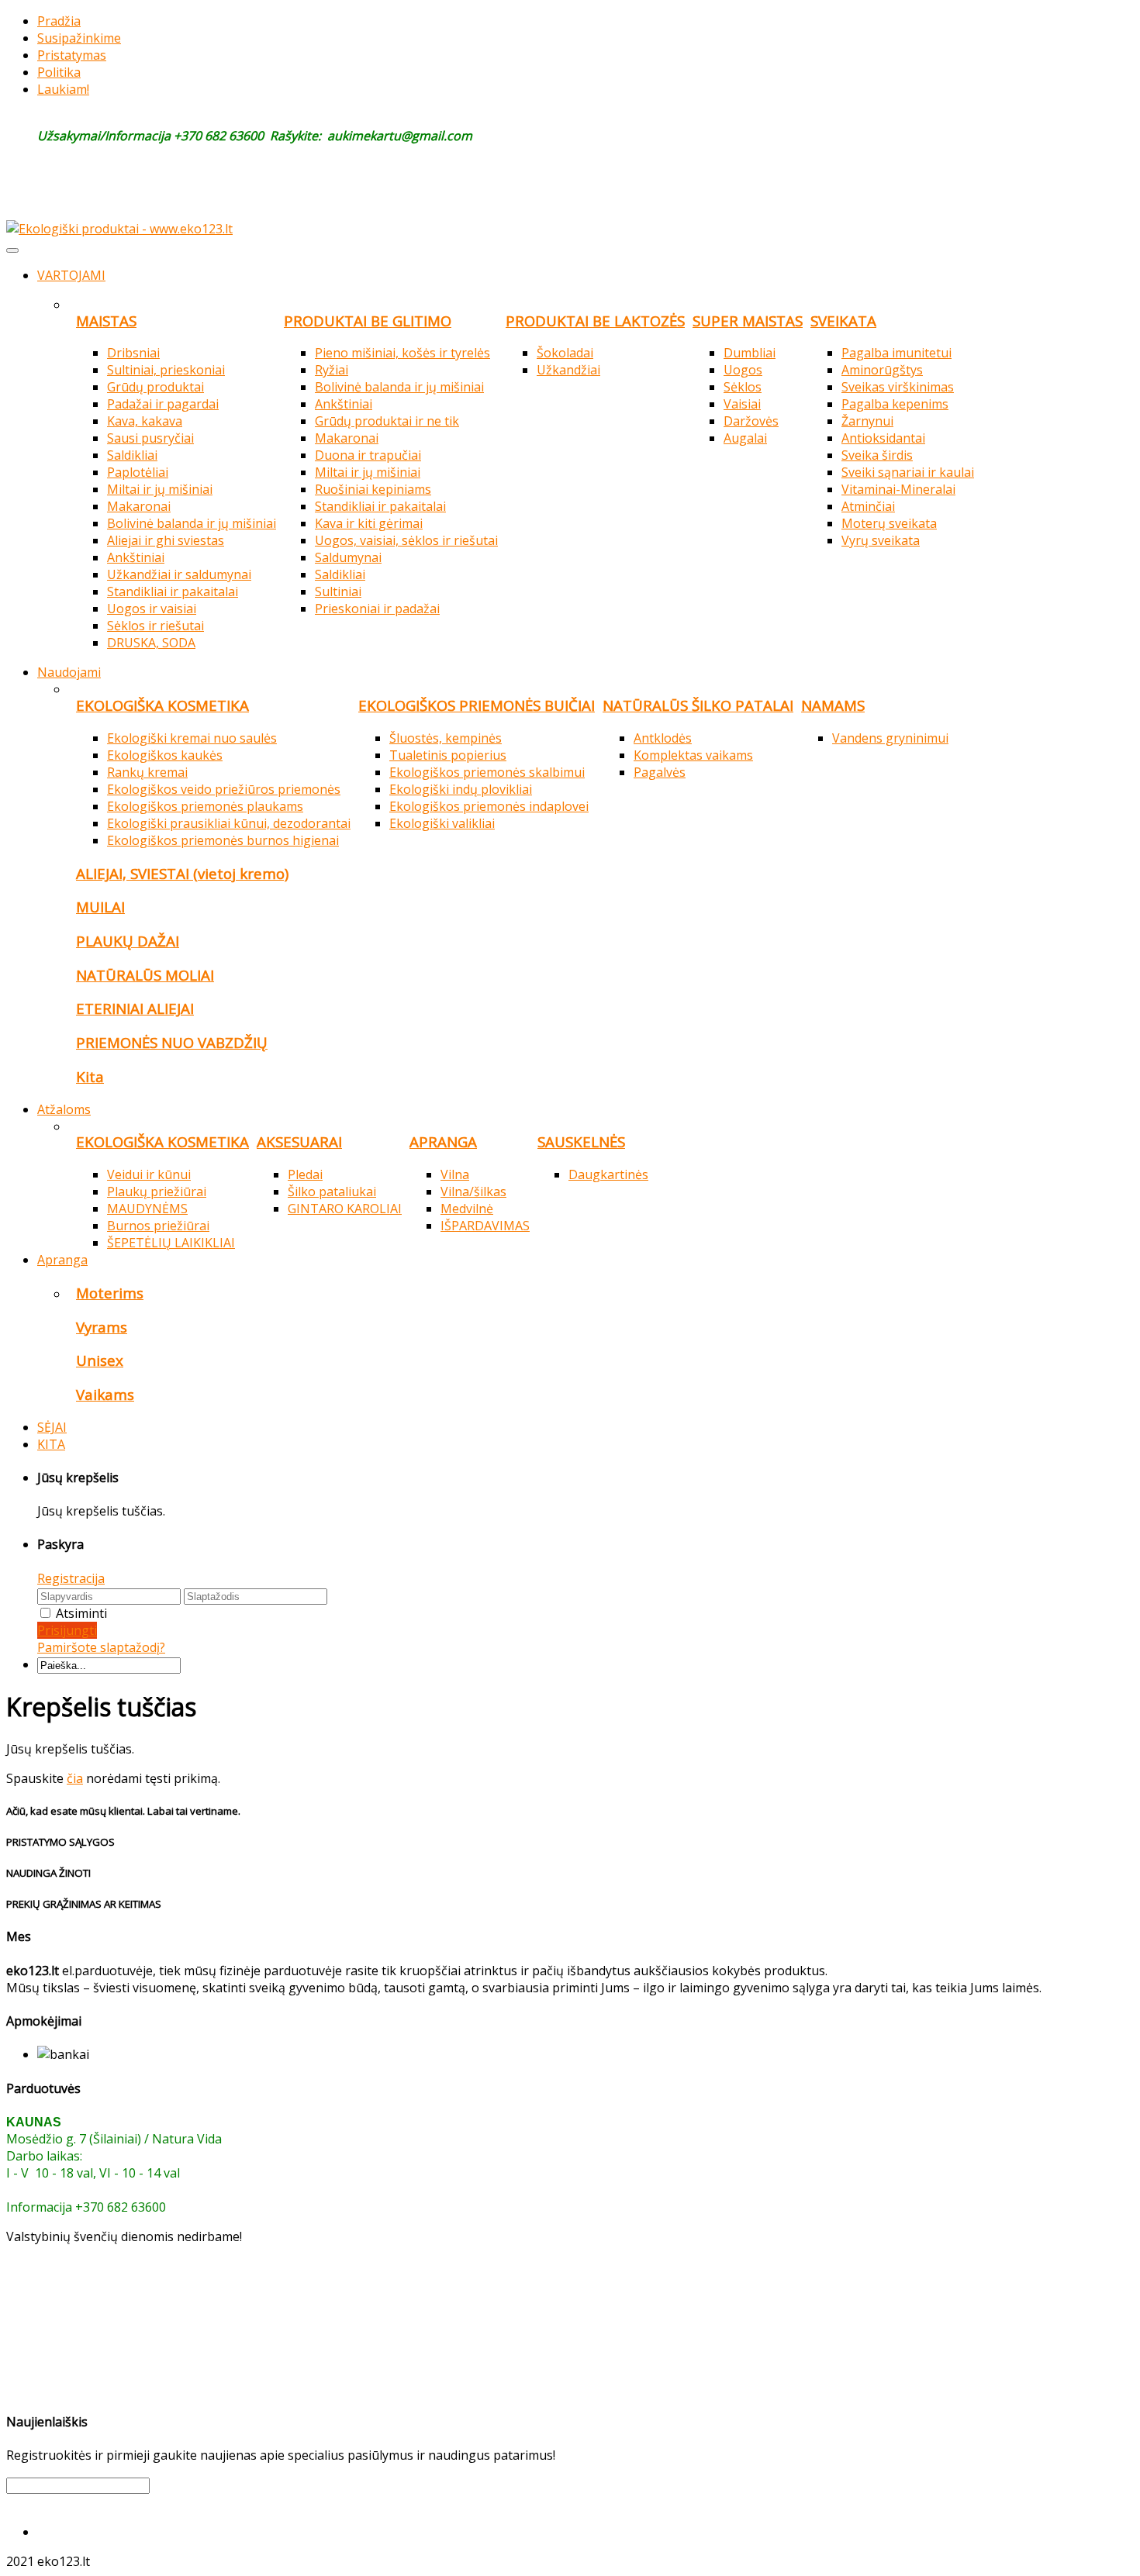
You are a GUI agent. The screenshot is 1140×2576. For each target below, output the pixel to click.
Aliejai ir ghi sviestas (166, 540)
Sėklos (743, 387)
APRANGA (443, 1141)
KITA (51, 1444)
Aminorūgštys (882, 370)
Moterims (110, 1293)
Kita (90, 1076)
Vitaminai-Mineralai (898, 489)
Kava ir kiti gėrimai (369, 523)
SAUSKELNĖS (581, 1141)
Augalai (745, 438)
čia (75, 1778)
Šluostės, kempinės (446, 738)
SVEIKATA (843, 321)
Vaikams (105, 1394)
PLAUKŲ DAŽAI (128, 941)
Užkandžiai (568, 370)
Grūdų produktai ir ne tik (387, 421)
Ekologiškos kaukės (165, 755)
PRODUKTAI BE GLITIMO (368, 321)
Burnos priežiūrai (158, 1226)
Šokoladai (565, 353)
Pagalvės (660, 772)
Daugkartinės (608, 1174)
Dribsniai (133, 353)
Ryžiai (332, 370)
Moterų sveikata (889, 523)
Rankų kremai (147, 772)
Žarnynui (867, 421)
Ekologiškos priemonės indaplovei (489, 806)
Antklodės (663, 738)
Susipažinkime (79, 38)
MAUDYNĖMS (147, 1209)
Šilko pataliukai (332, 1191)
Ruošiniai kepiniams (373, 489)
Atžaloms (64, 1109)
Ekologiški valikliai (442, 823)
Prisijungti (67, 1630)
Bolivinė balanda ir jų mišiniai (192, 523)
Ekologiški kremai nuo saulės (192, 738)
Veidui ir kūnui (149, 1174)
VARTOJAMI (71, 275)
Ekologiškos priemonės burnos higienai (223, 840)
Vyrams (102, 1327)
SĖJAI (52, 1427)
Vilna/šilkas (473, 1191)
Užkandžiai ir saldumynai (179, 574)
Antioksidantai (883, 438)
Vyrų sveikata (881, 540)
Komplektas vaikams (693, 755)
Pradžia (59, 21)
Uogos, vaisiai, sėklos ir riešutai (406, 540)
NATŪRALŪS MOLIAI (145, 975)
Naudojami (69, 672)
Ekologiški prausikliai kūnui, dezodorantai (229, 823)
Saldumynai (348, 557)
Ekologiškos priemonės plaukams (205, 806)
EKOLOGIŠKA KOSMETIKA (162, 705)
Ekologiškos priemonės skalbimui (487, 772)
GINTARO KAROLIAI (345, 1209)
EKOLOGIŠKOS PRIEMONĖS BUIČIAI (477, 705)
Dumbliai (750, 353)
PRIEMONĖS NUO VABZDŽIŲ (172, 1042)
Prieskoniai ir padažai (377, 609)
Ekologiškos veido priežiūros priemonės (224, 789)
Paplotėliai (138, 472)
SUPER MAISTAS (748, 321)
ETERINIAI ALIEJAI (135, 1008)
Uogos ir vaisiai (152, 609)
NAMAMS (833, 705)
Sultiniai (338, 591)
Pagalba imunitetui (896, 353)
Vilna (455, 1174)
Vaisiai (742, 404)
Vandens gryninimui (890, 738)
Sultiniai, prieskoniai (166, 370)
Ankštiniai (136, 557)
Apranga (62, 1260)
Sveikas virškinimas (898, 387)
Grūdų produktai (155, 387)
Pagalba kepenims (895, 404)
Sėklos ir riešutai (155, 626)
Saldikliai (132, 455)
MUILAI (100, 907)
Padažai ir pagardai (163, 404)
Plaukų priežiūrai (157, 1191)
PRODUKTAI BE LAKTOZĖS (595, 321)
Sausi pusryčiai (150, 438)
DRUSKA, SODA (151, 643)
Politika (59, 72)
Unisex (100, 1360)
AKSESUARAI (299, 1141)
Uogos (743, 370)
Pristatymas (72, 55)
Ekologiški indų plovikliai (461, 789)
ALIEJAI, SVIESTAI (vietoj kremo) (182, 873)
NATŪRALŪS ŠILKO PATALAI (698, 705)
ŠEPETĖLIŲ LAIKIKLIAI (171, 1243)
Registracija (71, 1578)
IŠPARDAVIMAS (485, 1226)
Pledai (305, 1174)
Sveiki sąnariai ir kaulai (908, 472)
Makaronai (139, 506)
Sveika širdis (877, 455)
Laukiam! (63, 89)
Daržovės (751, 421)
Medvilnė (467, 1209)
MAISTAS (106, 321)
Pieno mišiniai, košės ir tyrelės (402, 353)
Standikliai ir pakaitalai (173, 591)
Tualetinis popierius (448, 755)
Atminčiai (868, 506)
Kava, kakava (145, 421)
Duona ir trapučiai (368, 455)
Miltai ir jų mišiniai (160, 489)
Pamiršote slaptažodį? (101, 1647)
